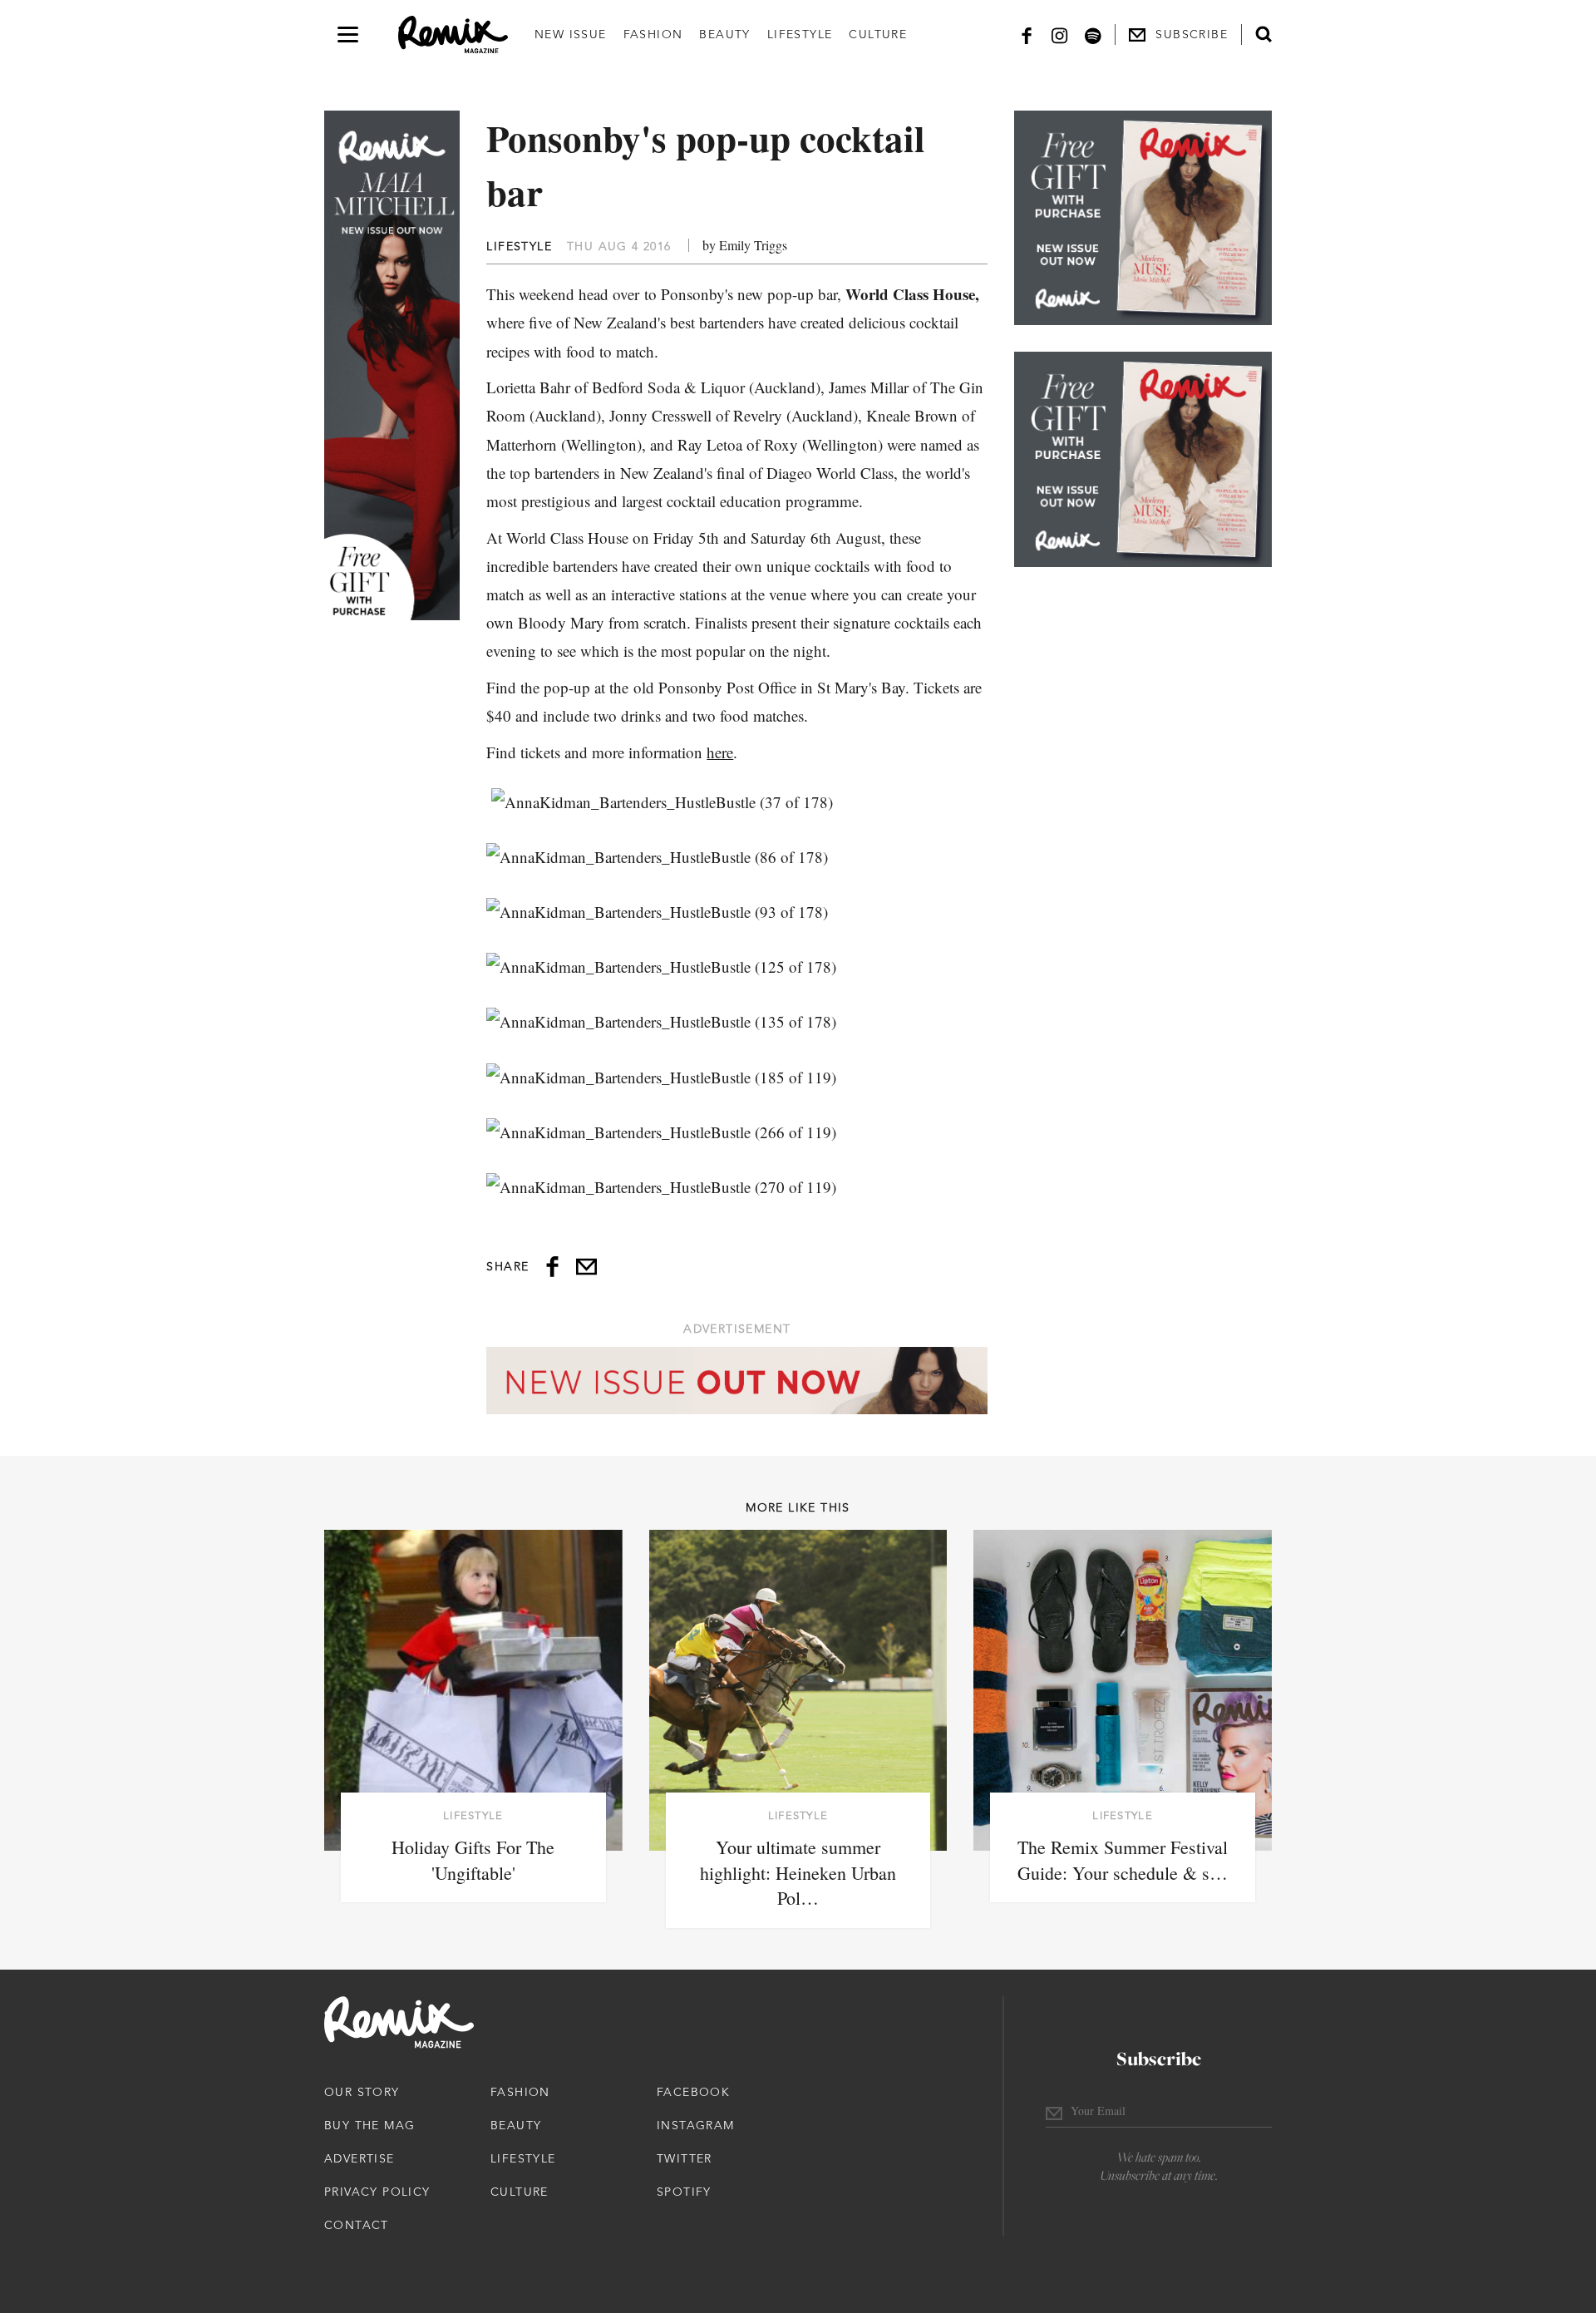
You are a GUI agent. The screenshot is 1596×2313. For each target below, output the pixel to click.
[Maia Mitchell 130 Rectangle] (1143, 218)
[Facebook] (1027, 35)
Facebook (693, 2092)
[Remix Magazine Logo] (453, 35)
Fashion (653, 34)
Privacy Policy (377, 2192)
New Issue (571, 34)
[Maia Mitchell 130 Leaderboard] (737, 1381)
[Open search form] (1263, 34)
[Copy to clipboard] (586, 1267)
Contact (357, 2225)
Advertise (360, 2158)
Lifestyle (800, 34)
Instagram (696, 2125)
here (720, 752)
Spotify (684, 2192)
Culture (878, 34)
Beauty (724, 34)
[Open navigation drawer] (348, 35)
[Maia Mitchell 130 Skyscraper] (392, 365)
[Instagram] (1060, 35)
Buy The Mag (369, 2125)
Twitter (685, 2158)
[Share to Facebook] (552, 1267)
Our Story (362, 2092)
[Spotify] (1093, 35)
